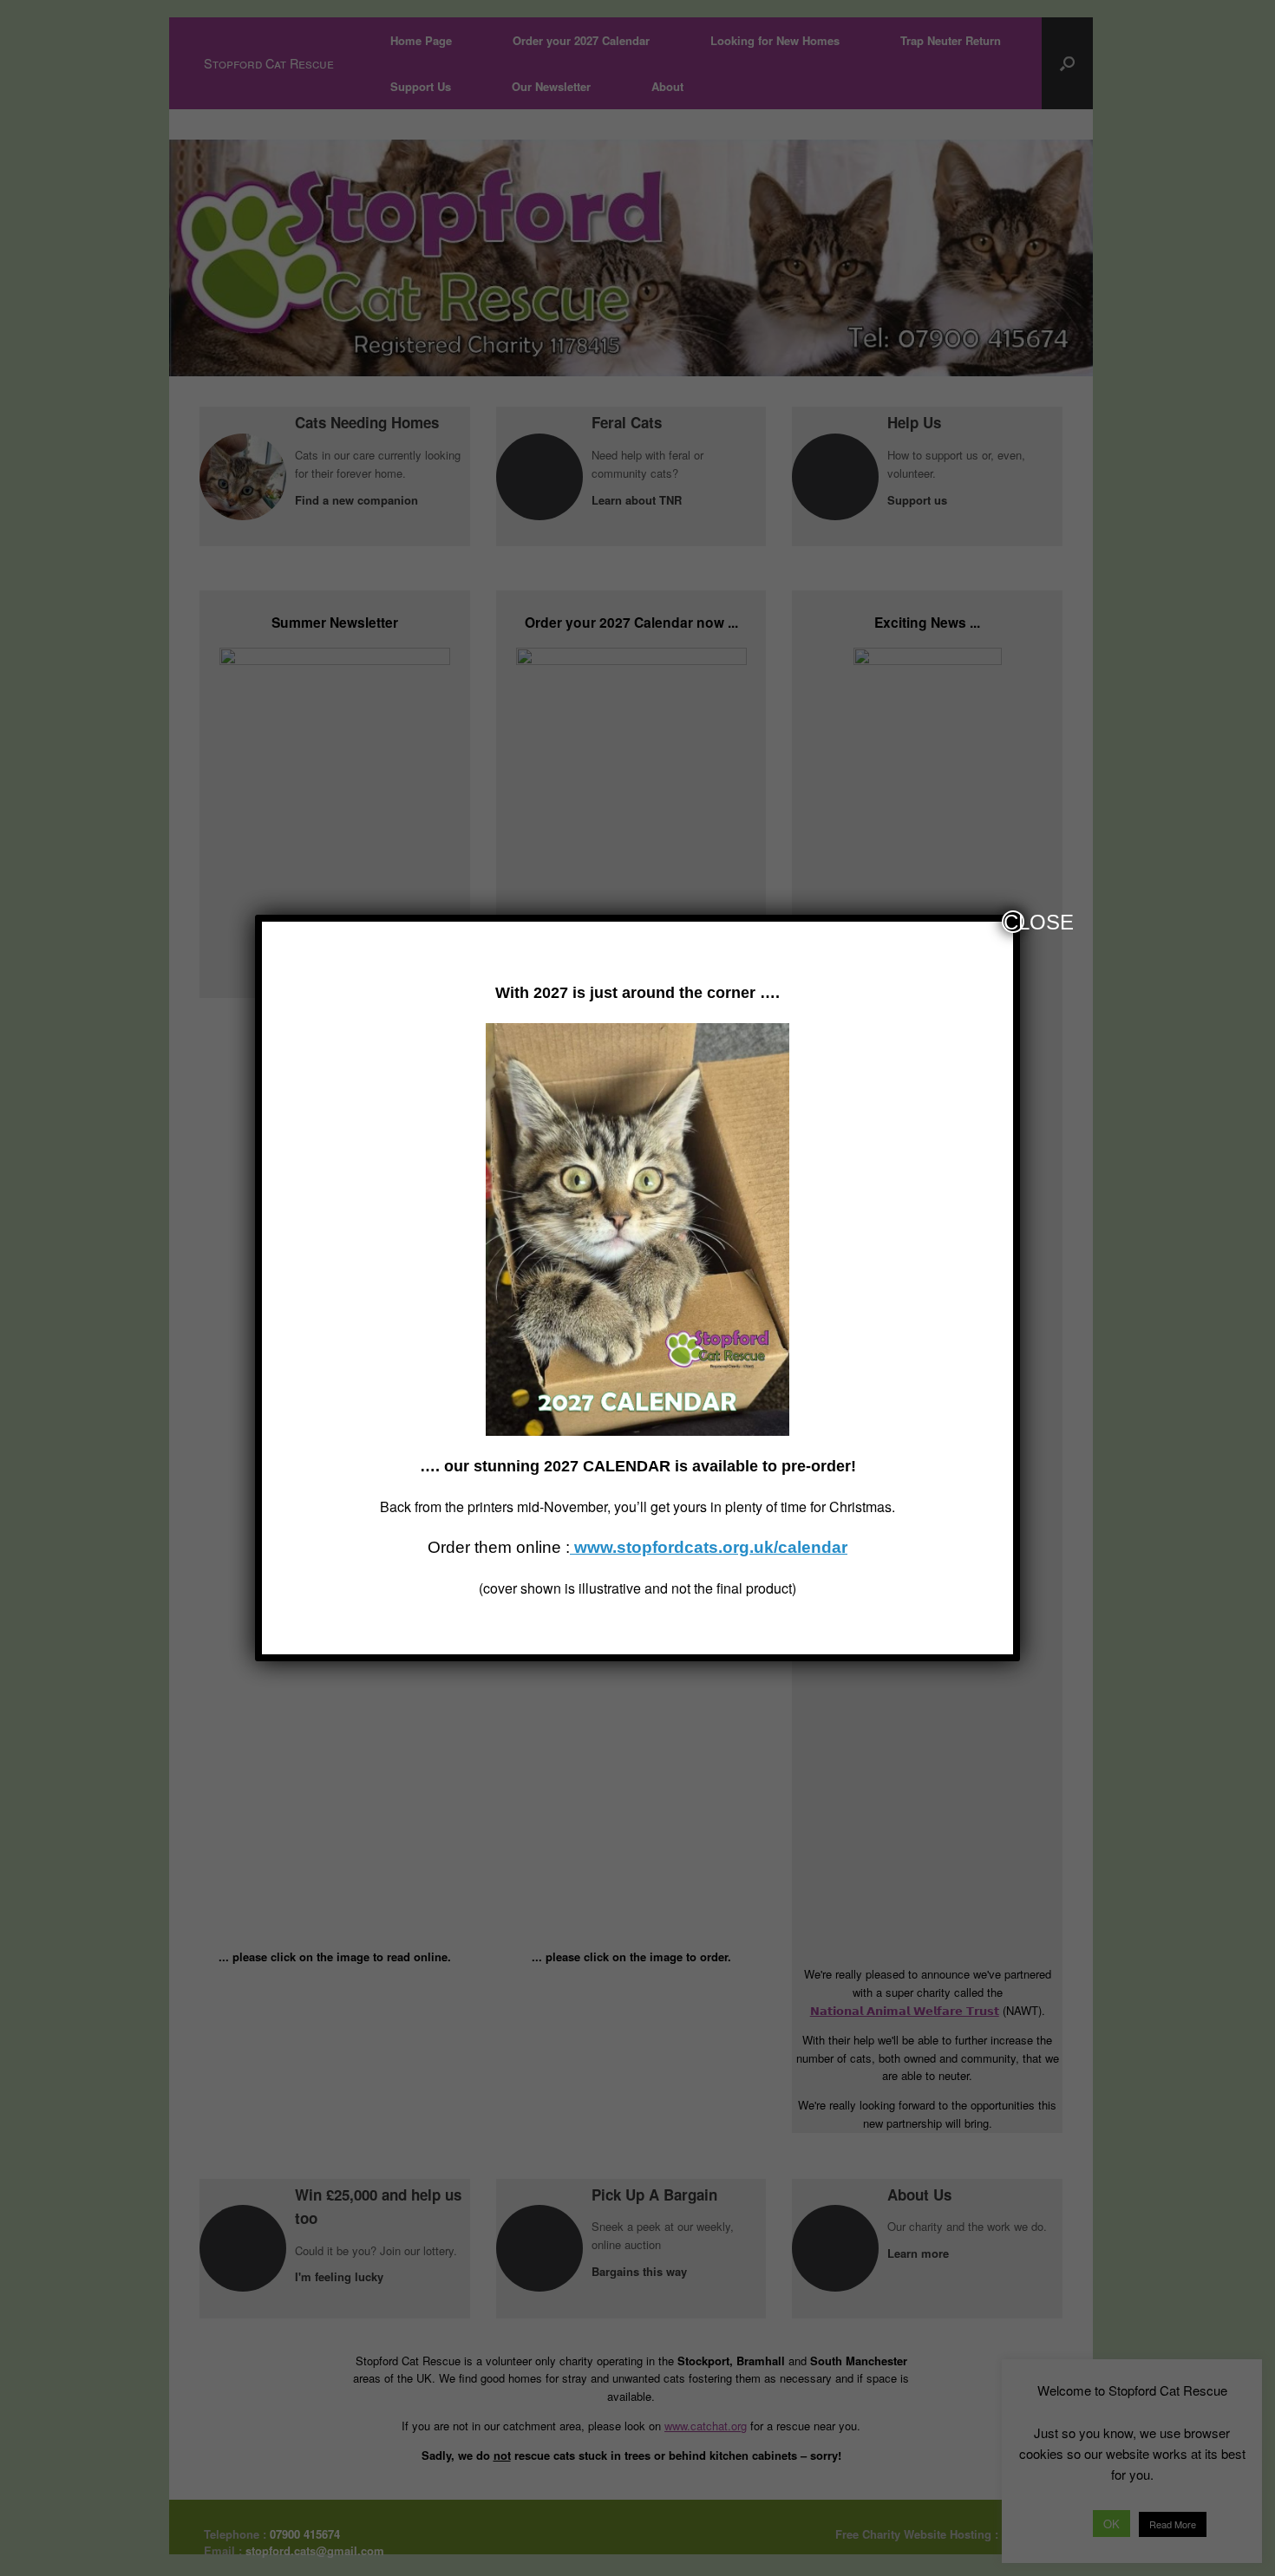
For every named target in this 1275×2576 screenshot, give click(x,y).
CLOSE (1014, 922)
